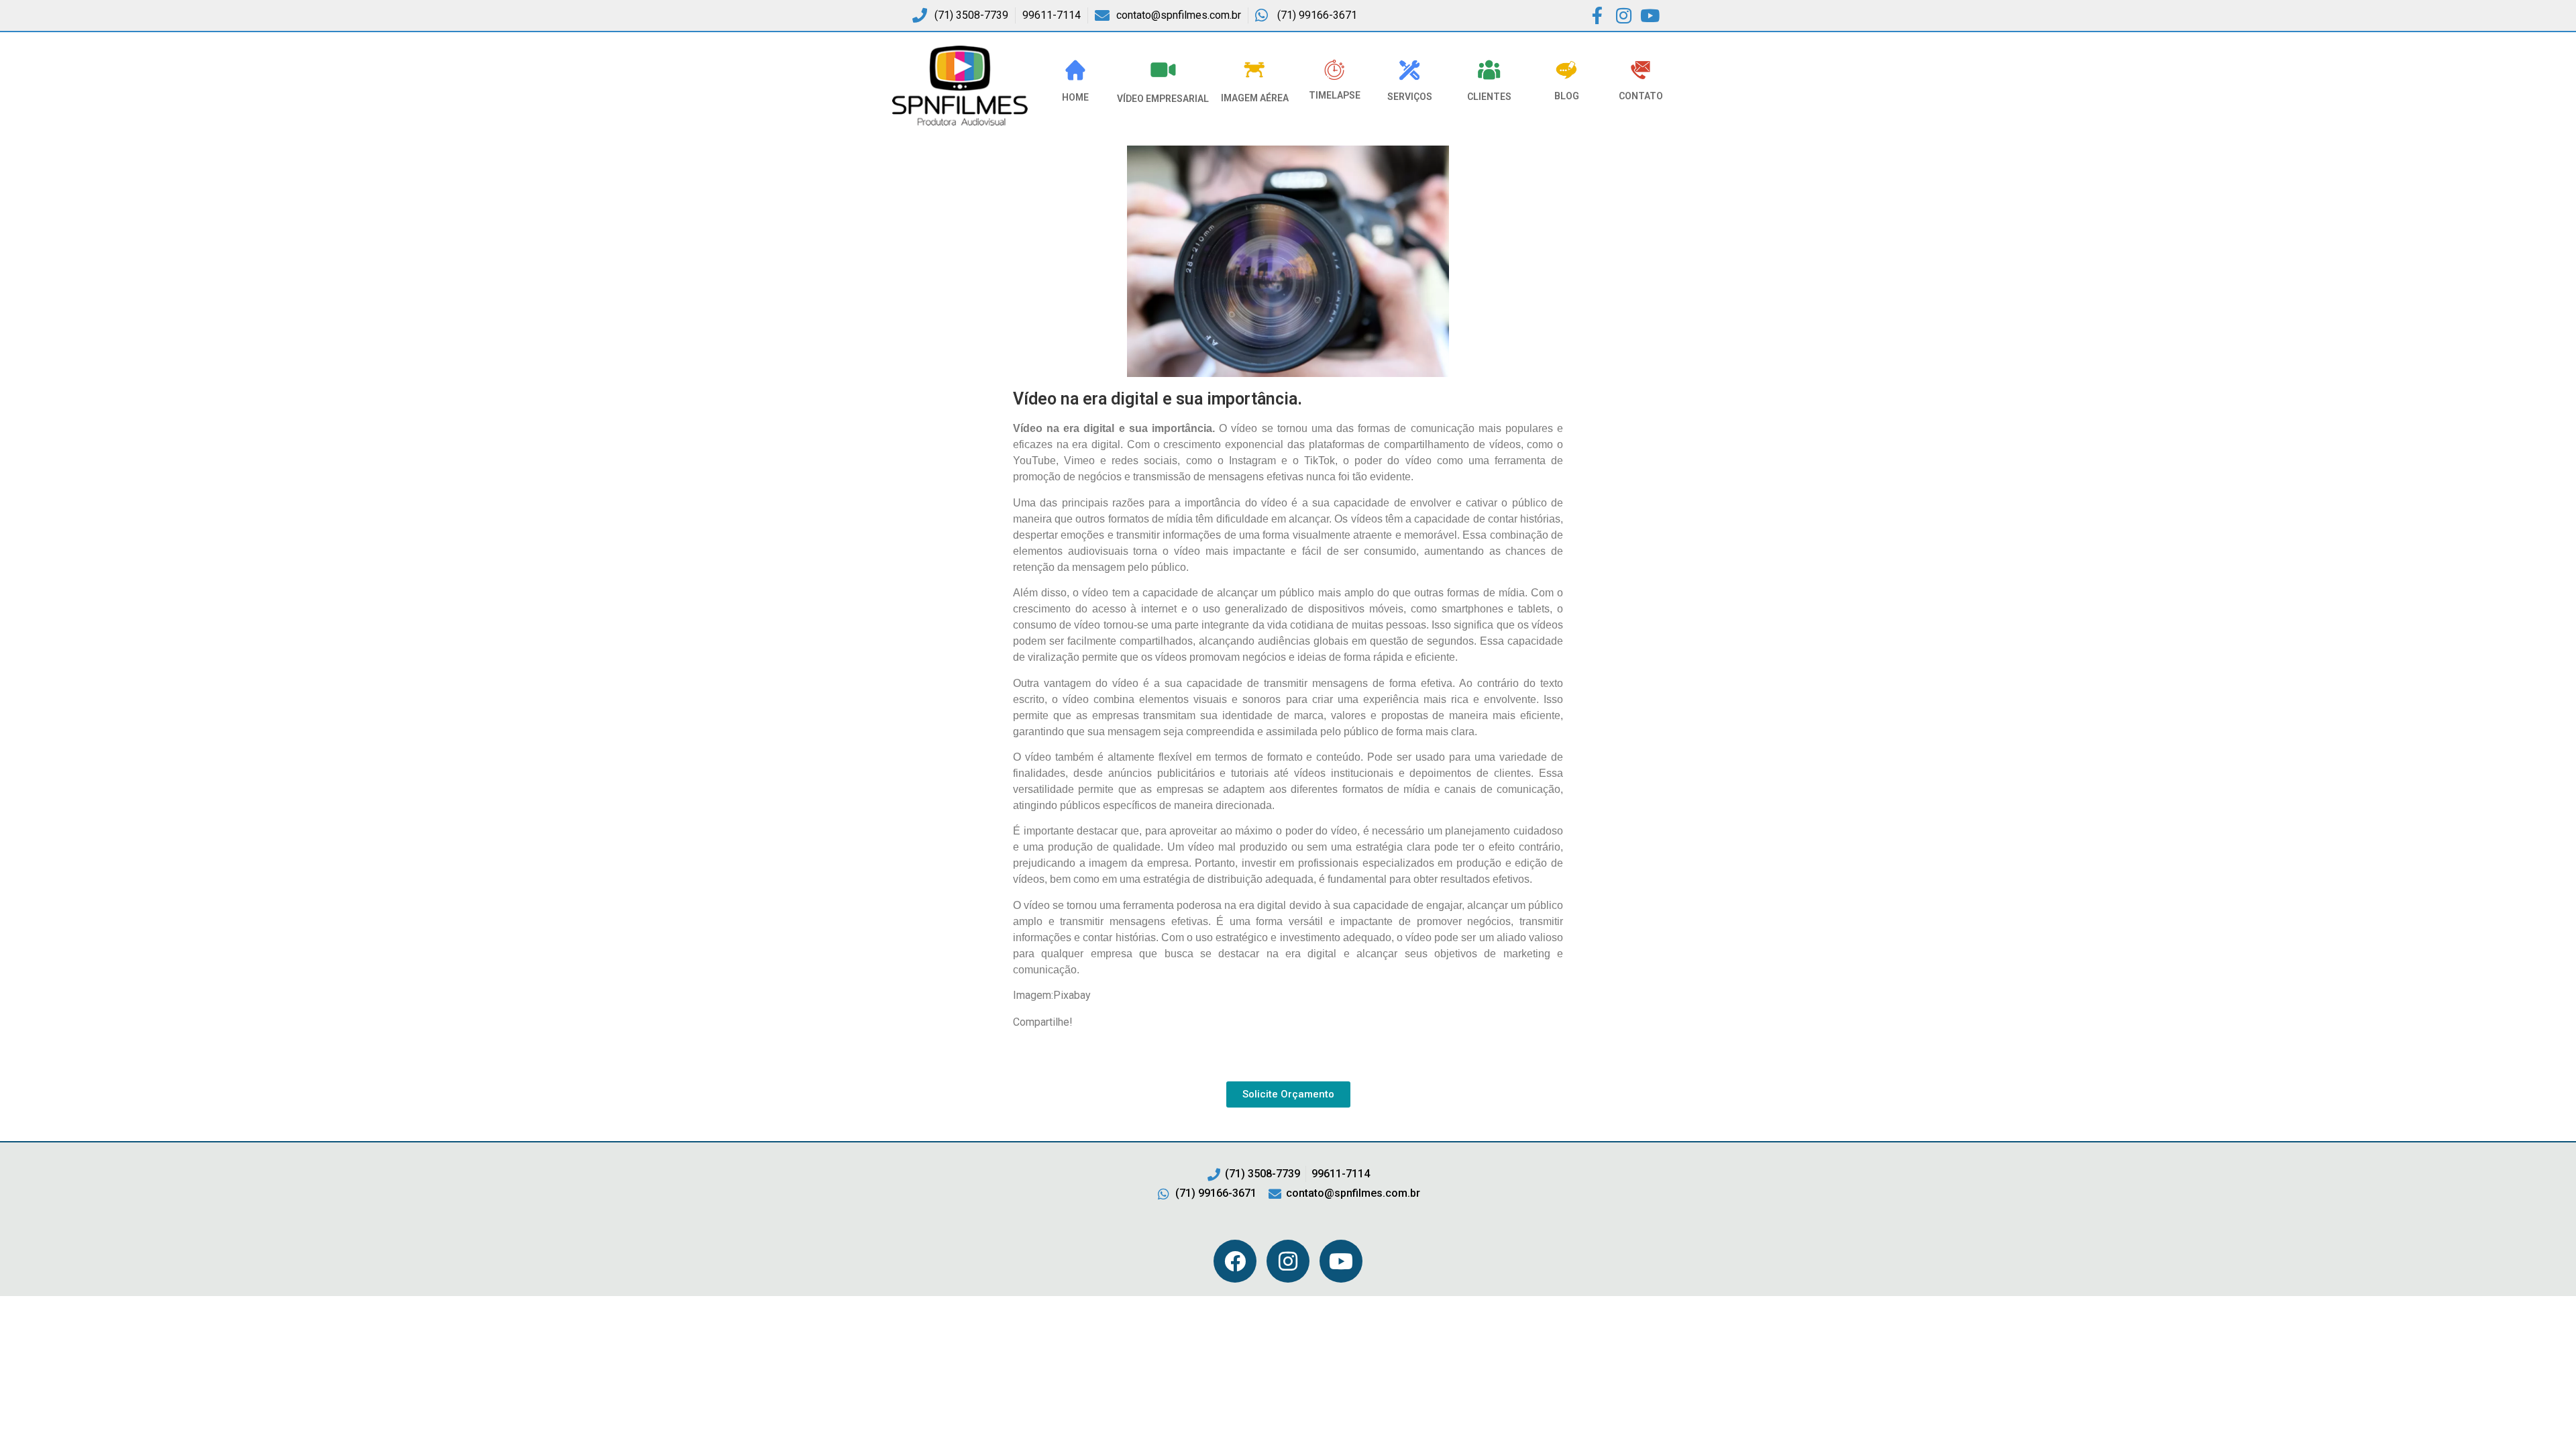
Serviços (1410, 97)
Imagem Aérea (1255, 98)
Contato (1641, 96)
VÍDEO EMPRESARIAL (1163, 99)
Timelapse (1335, 95)
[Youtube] (1341, 1261)
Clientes (1489, 97)
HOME (1075, 97)
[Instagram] (1288, 1261)
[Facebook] (1235, 1261)
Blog (1567, 96)
